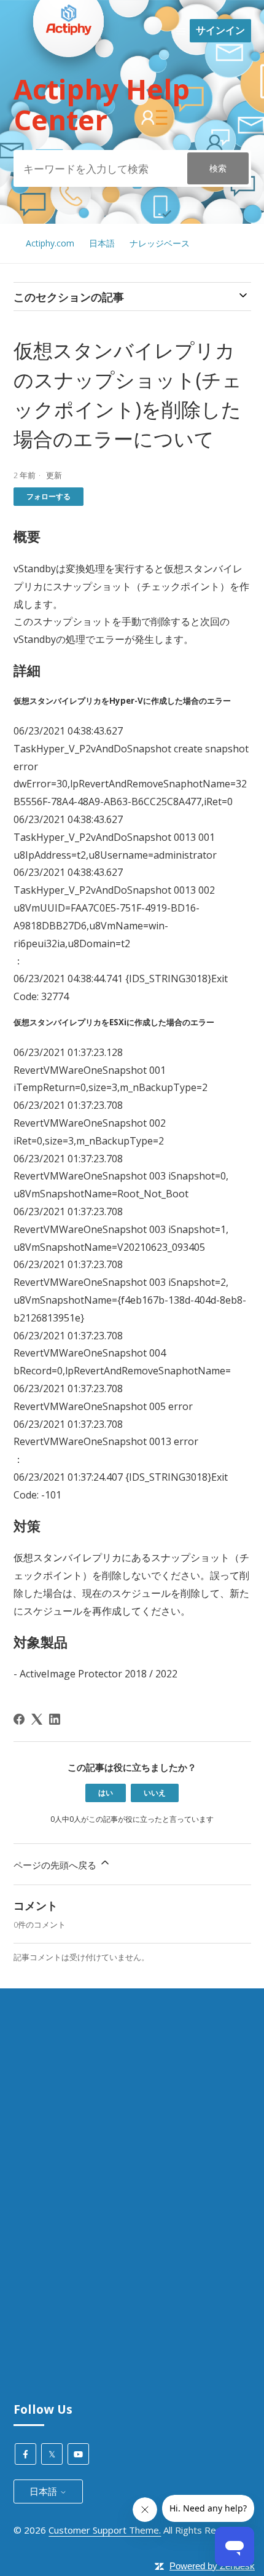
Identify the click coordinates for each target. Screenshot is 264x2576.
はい (106, 1793)
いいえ (155, 1793)
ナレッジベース (160, 243)
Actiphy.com (50, 243)
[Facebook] (19, 1719)
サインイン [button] (220, 30)
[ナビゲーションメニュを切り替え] (181, 31)
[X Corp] (37, 1719)
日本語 (102, 243)
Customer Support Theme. (105, 2530)
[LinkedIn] (55, 1719)
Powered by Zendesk (212, 2566)
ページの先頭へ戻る (56, 1865)
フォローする (49, 496)
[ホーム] (69, 81)
